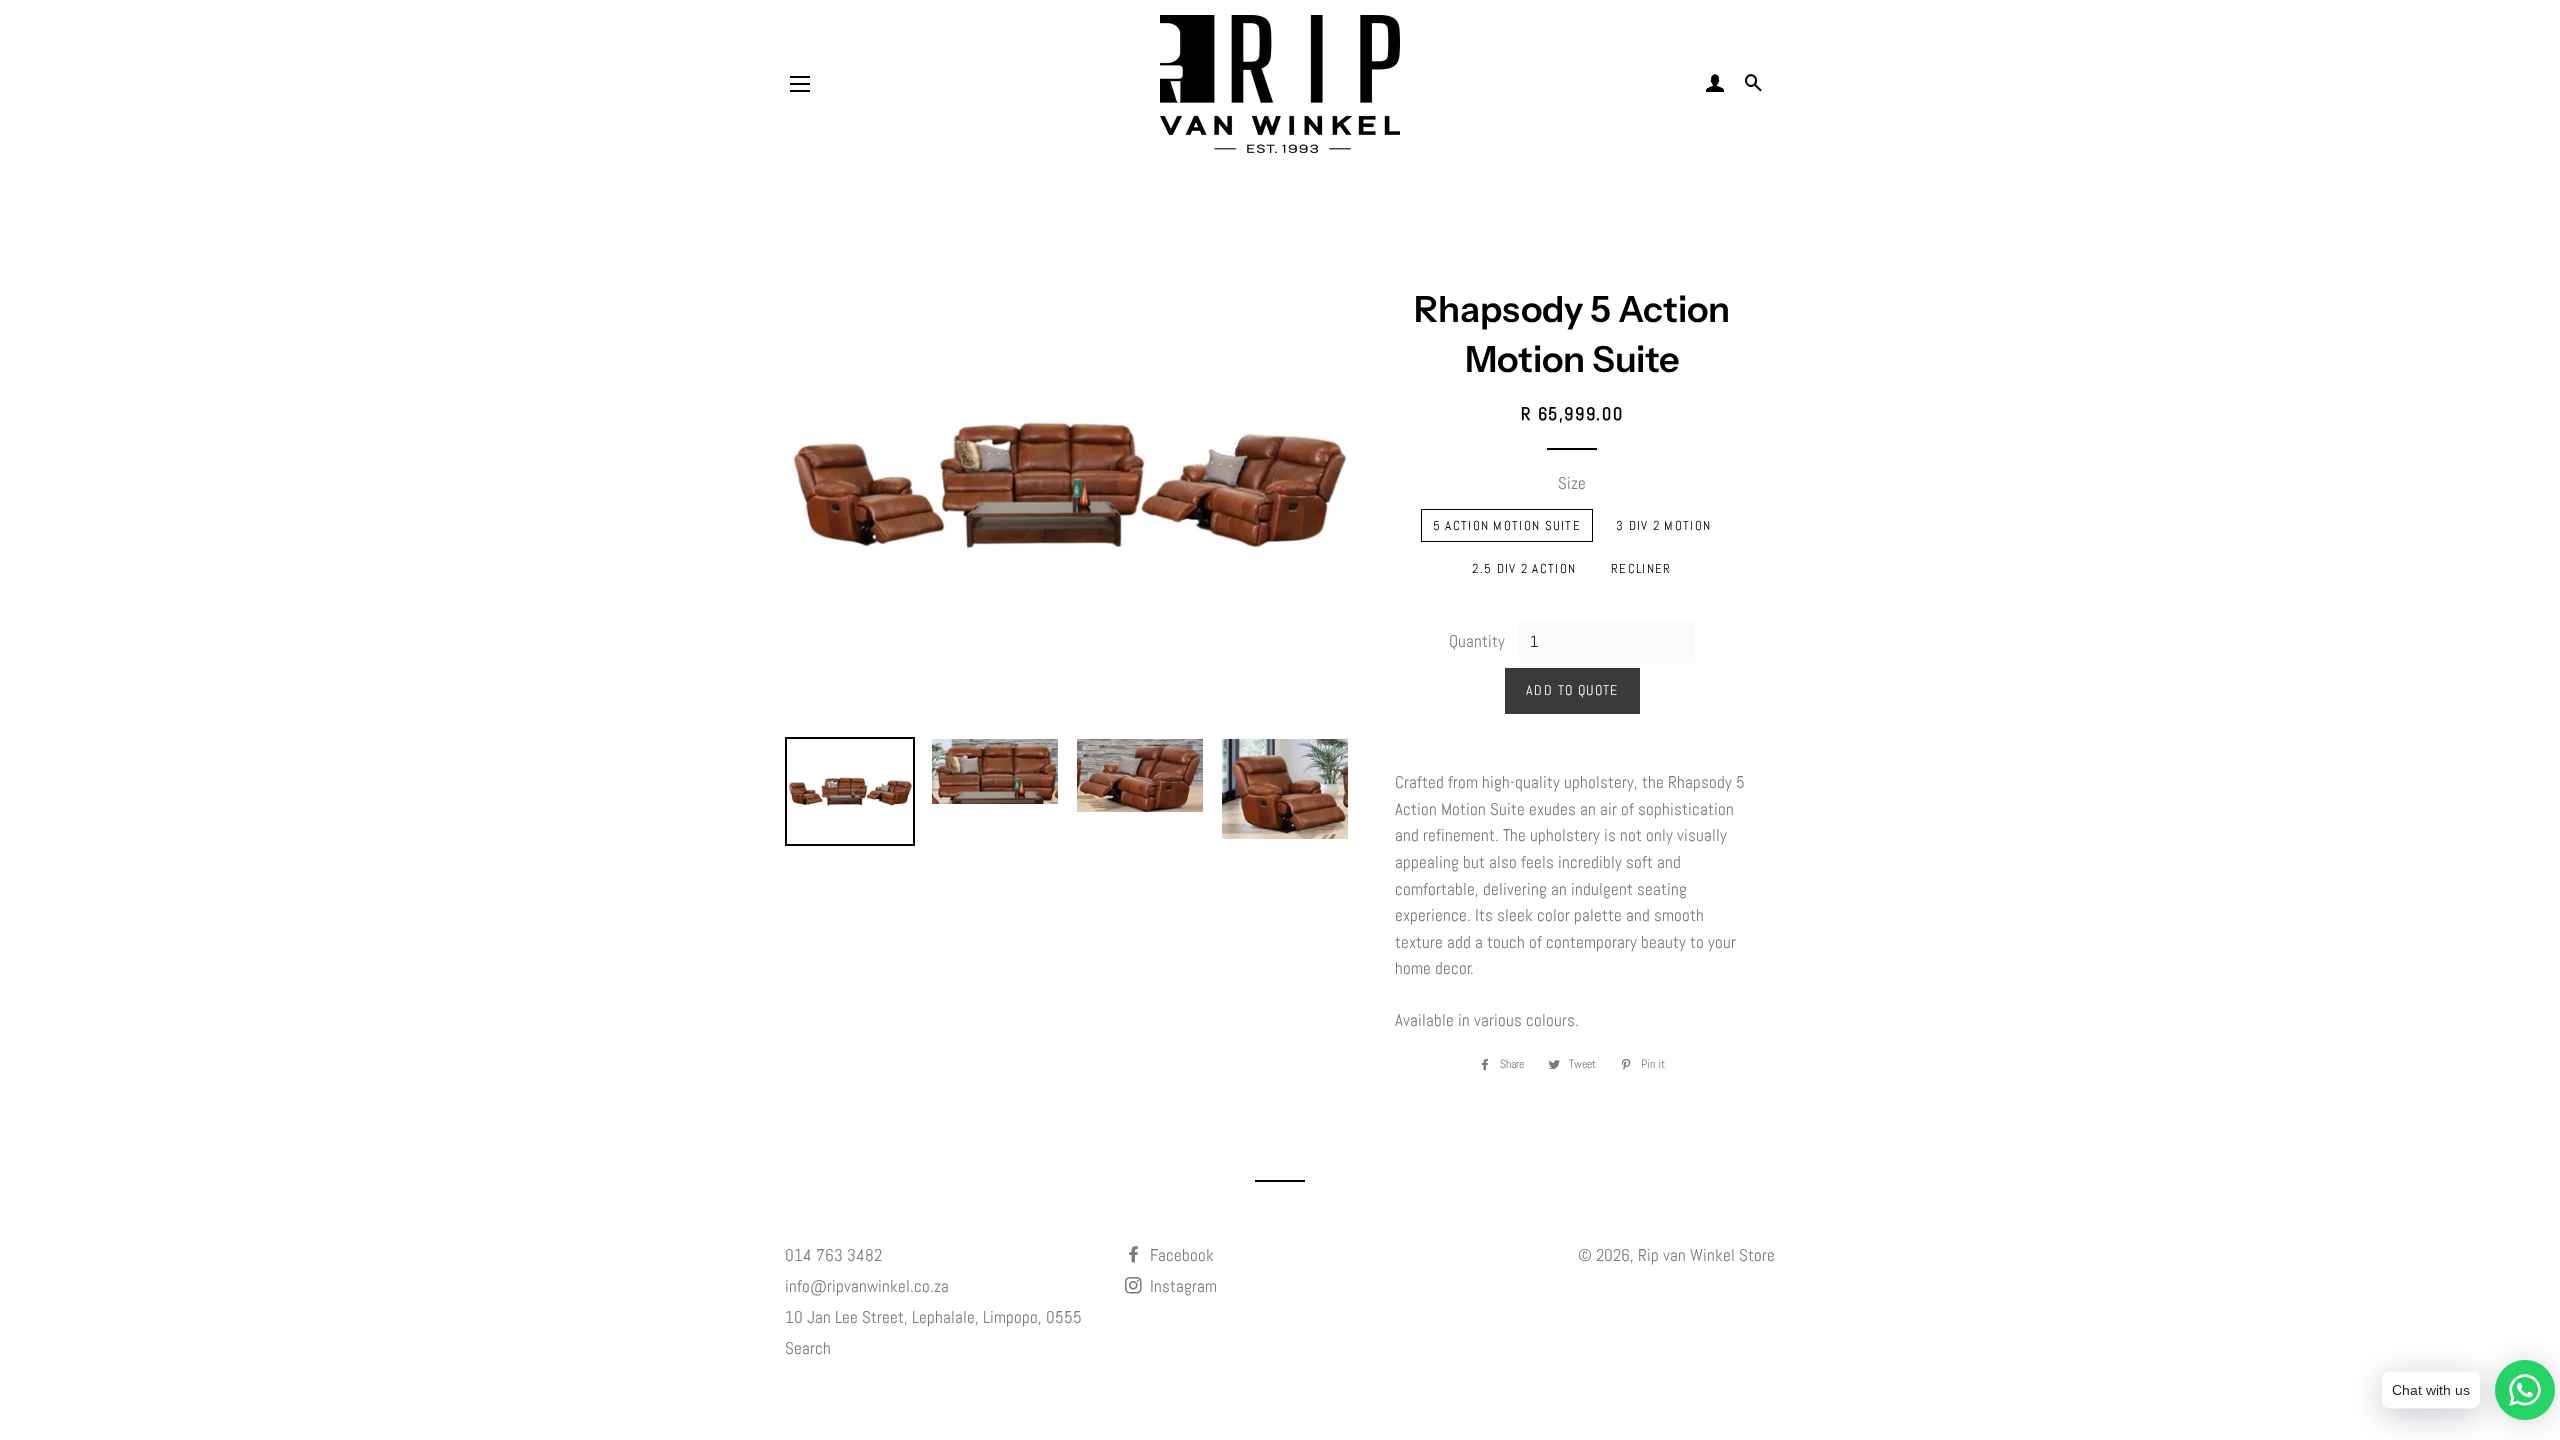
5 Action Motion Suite (1507, 525)
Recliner (1641, 568)
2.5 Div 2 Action (1524, 568)
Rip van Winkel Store (1706, 1255)
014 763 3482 (833, 1255)
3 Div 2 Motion (1663, 525)
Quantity (1477, 641)
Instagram (1181, 1286)
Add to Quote (1572, 690)
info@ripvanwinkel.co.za (867, 1286)
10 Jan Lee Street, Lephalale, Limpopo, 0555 (933, 1317)
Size (1572, 483)
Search (808, 1348)
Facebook (1180, 1255)
